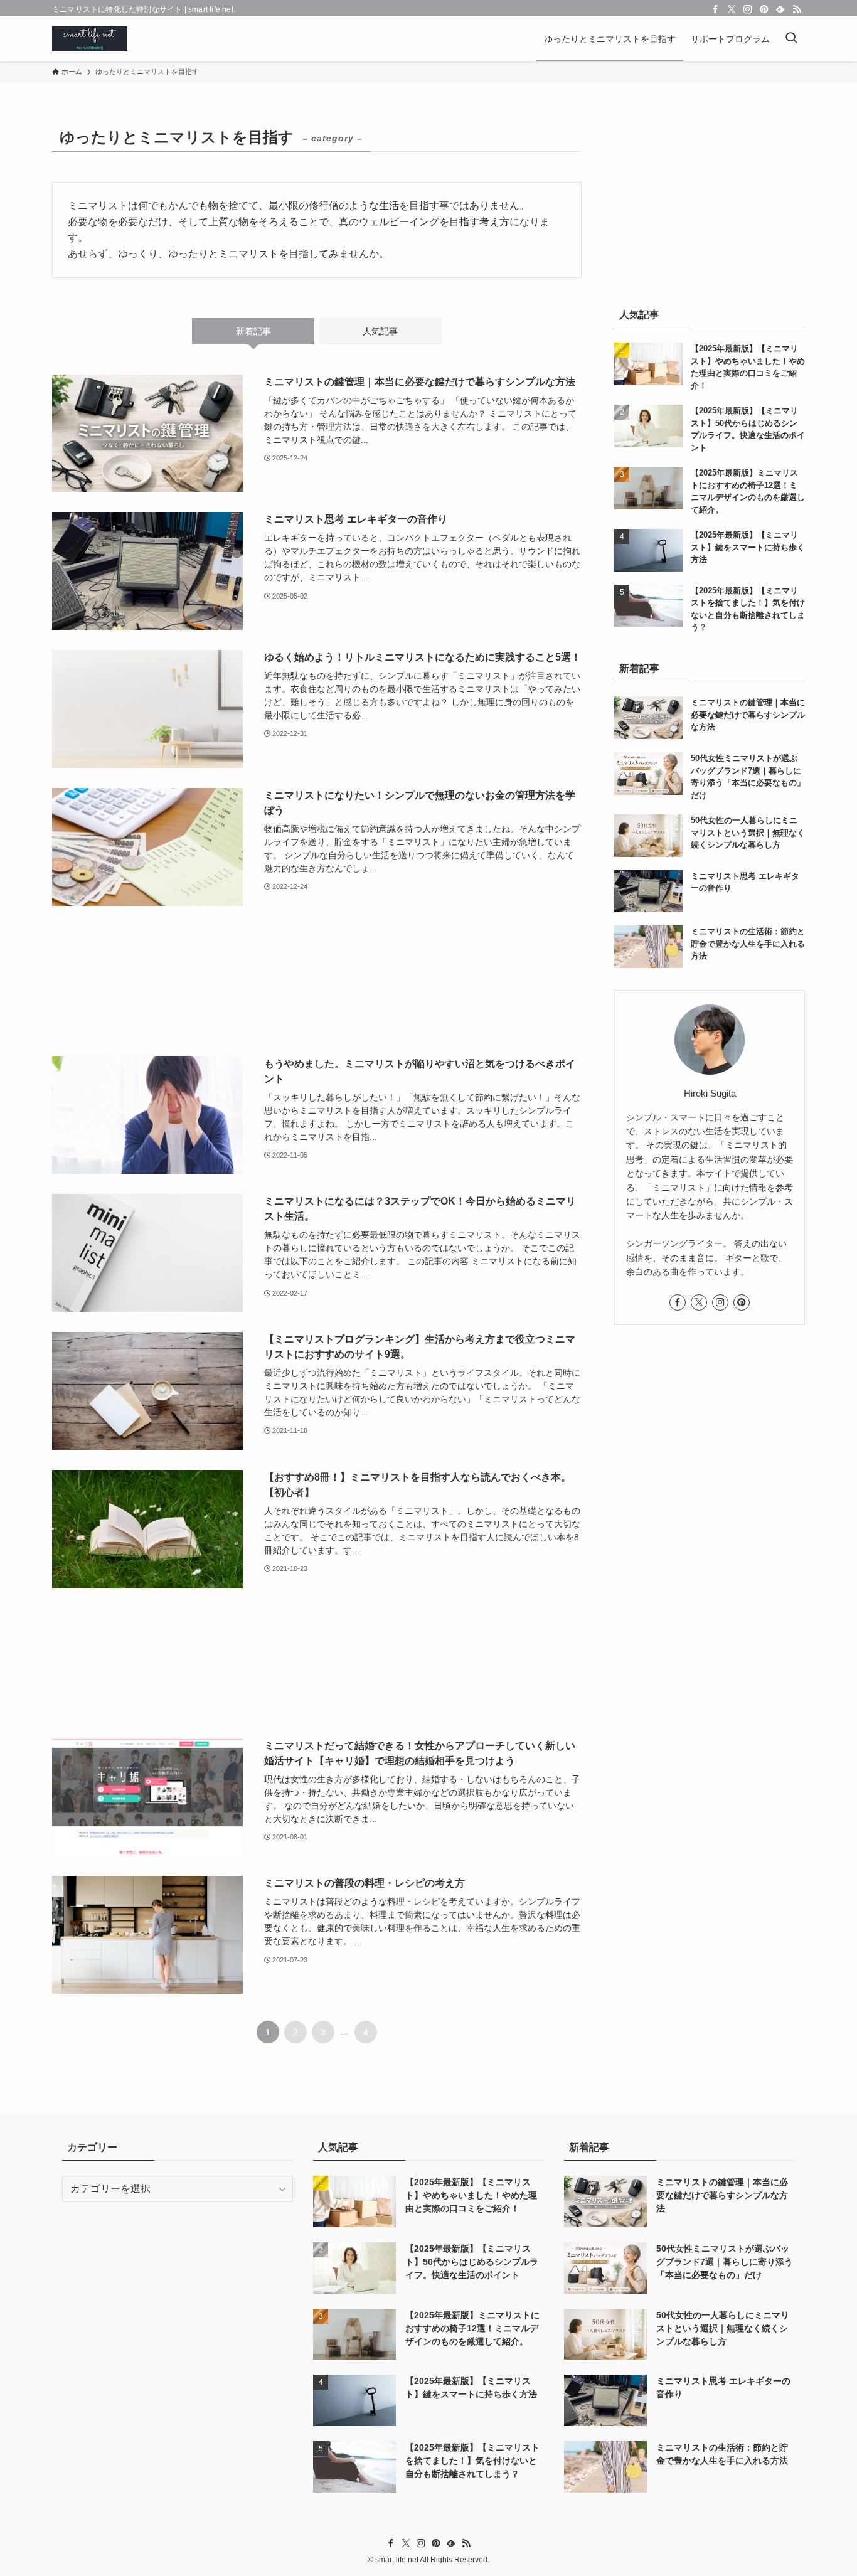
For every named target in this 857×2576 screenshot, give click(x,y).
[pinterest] (764, 9)
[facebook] (715, 9)
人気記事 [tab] (380, 331)
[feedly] (780, 9)
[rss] (797, 9)
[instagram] (748, 9)
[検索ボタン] (791, 39)
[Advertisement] (317, 981)
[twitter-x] (732, 9)
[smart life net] (90, 39)
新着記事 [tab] (253, 331)
